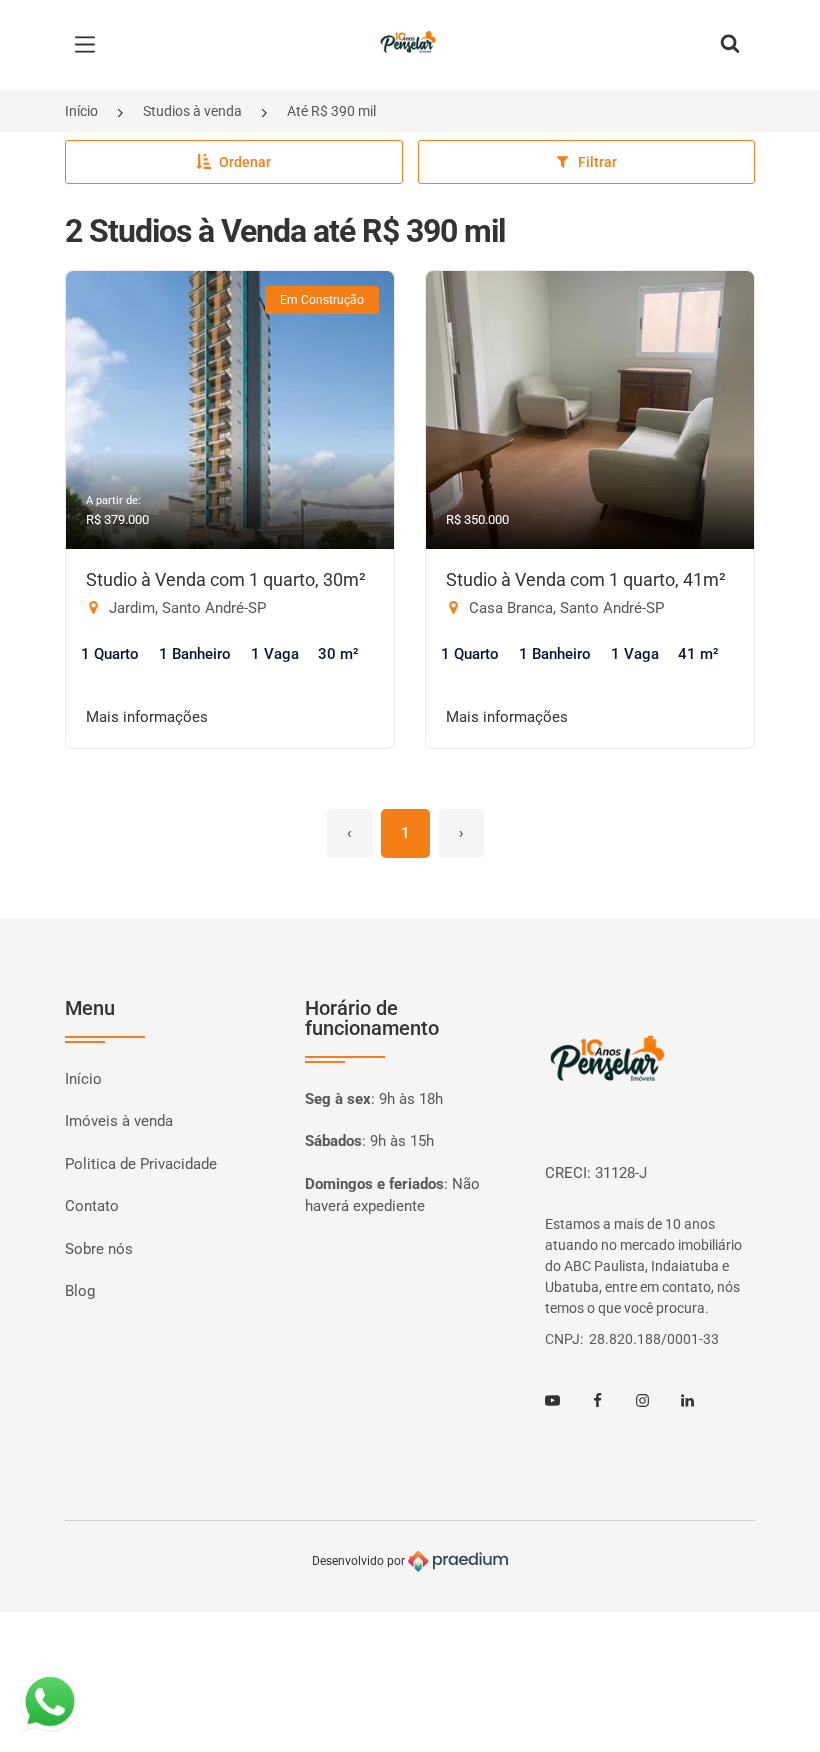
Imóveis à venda (119, 1121)
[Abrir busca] (730, 45)
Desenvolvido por (360, 1561)
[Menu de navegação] (90, 45)
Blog (80, 1291)
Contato (92, 1206)
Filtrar (597, 162)
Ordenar (245, 162)
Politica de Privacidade (141, 1164)
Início (81, 111)
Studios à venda (192, 111)
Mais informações (147, 717)
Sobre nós (99, 1249)
